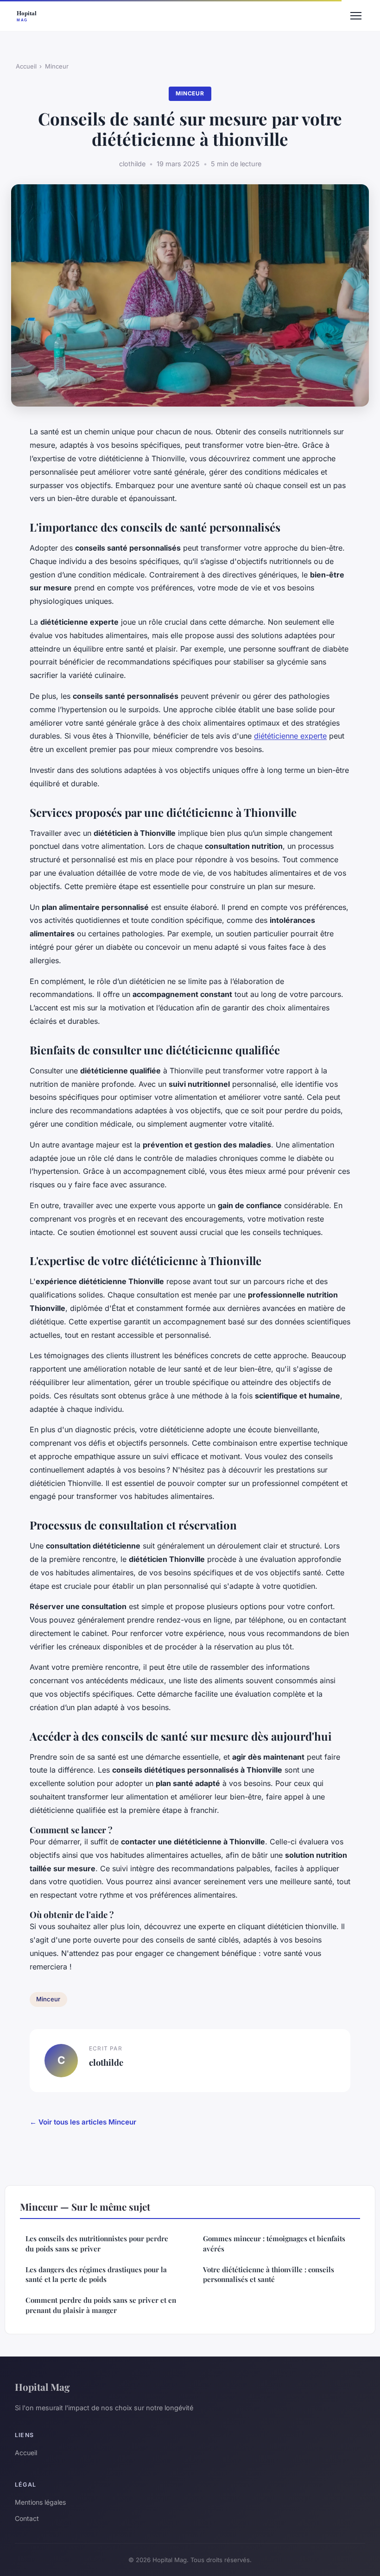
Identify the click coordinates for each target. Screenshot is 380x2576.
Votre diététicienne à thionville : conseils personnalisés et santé (269, 2274)
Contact (27, 2518)
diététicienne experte (290, 736)
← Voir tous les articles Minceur (83, 2122)
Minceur (57, 66)
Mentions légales (40, 2502)
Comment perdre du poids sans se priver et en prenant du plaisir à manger (101, 2305)
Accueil (26, 66)
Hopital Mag (42, 2387)
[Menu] (356, 16)
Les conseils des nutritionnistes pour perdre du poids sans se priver (97, 2243)
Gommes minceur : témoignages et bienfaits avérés (274, 2243)
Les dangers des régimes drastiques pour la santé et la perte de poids (96, 2274)
